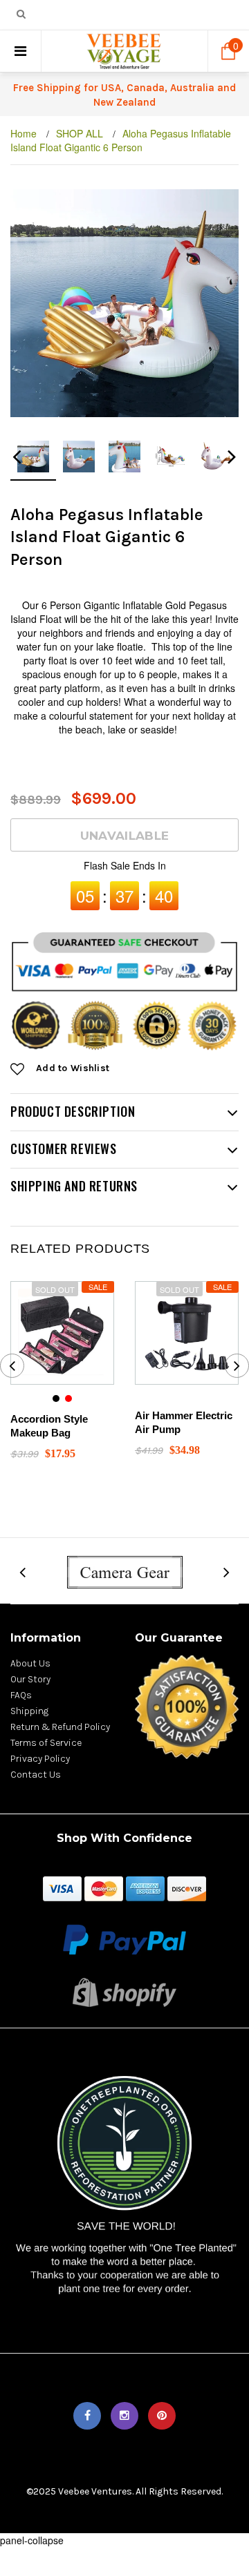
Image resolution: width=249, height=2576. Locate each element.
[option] (124, 303)
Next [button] (232, 461)
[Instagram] (124, 2416)
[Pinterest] (162, 2416)
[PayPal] (124, 1938)
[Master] (104, 1887)
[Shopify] (124, 1991)
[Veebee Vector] (124, 1571)
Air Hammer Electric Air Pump (184, 1422)
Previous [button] (17, 461)
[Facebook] (87, 2416)
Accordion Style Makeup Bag (49, 1426)
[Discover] (187, 1887)
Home (24, 133)
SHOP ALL (80, 133)
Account (166, 16)
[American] (145, 1887)
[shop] (62, 1887)
